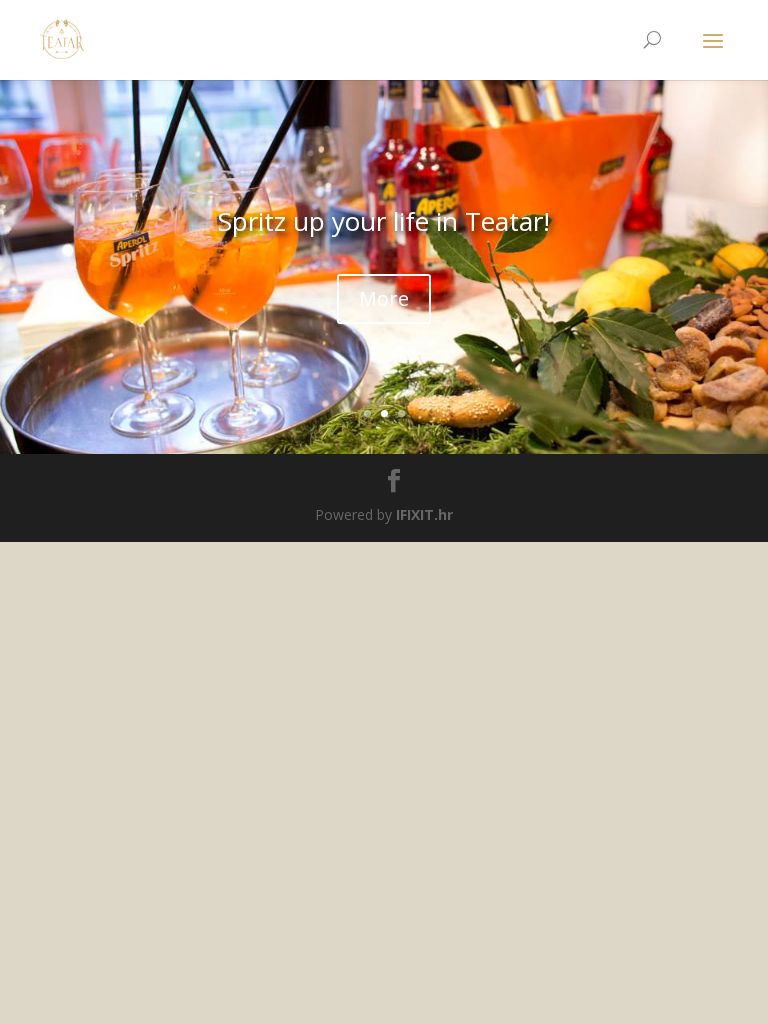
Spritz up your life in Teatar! (384, 221)
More (384, 298)
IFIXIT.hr (424, 514)
